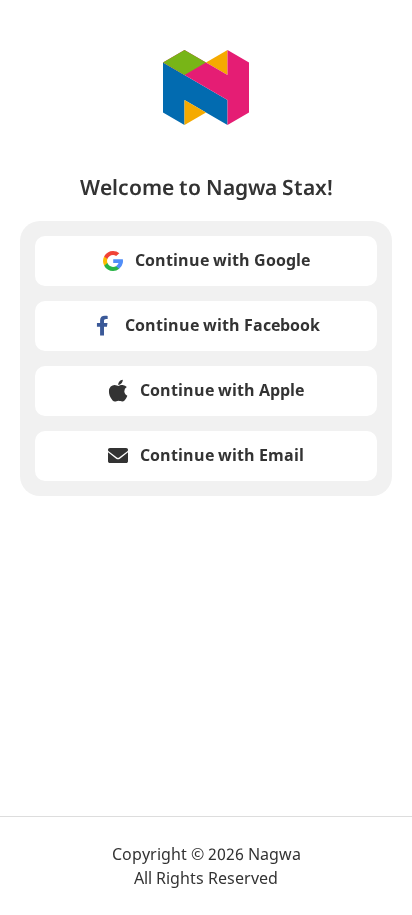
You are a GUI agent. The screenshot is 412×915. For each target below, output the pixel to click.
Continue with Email (222, 455)
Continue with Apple (222, 390)
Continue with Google (222, 260)
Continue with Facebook (222, 325)
